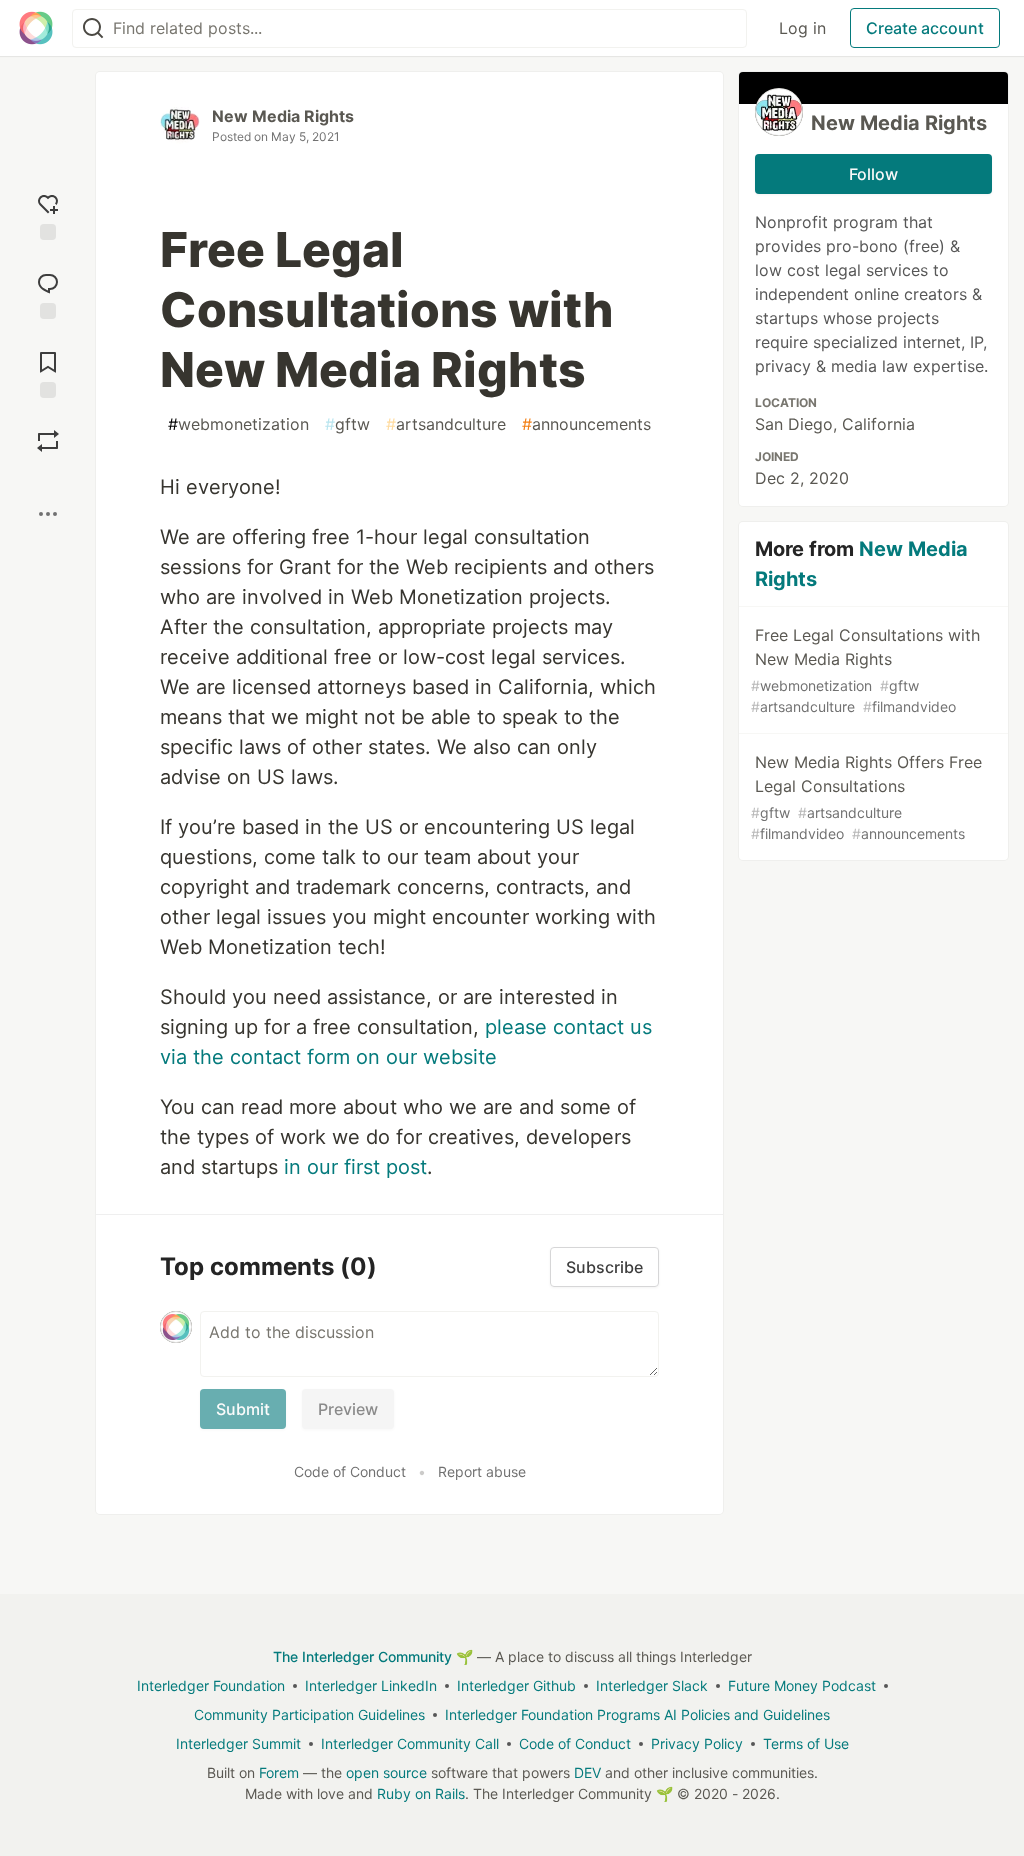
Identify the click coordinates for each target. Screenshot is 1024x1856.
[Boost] (48, 441)
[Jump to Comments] (48, 293)
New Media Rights (283, 116)
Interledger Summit (238, 1743)
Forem (279, 1772)
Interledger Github (516, 1685)
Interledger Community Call (410, 1743)
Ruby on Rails (421, 1793)
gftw (347, 424)
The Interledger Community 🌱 (373, 1656)
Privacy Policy (697, 1743)
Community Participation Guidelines (309, 1714)
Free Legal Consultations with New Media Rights (865, 670)
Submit (243, 1409)
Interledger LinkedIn (371, 1685)
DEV (587, 1772)
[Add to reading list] (48, 372)
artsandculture (446, 424)
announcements (586, 424)
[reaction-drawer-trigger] (48, 214)
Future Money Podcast (802, 1685)
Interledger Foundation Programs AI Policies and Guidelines (637, 1714)
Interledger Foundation (211, 1685)
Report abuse (482, 1471)
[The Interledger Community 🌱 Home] (36, 28)
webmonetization (238, 424)
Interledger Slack (652, 1685)
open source (386, 1772)
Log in (802, 28)
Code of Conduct (350, 1471)
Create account (925, 28)
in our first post (355, 1167)
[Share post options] (48, 514)
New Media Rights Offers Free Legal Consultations (866, 797)
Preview (348, 1409)
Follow (873, 174)
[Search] (93, 28)
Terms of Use (806, 1743)
